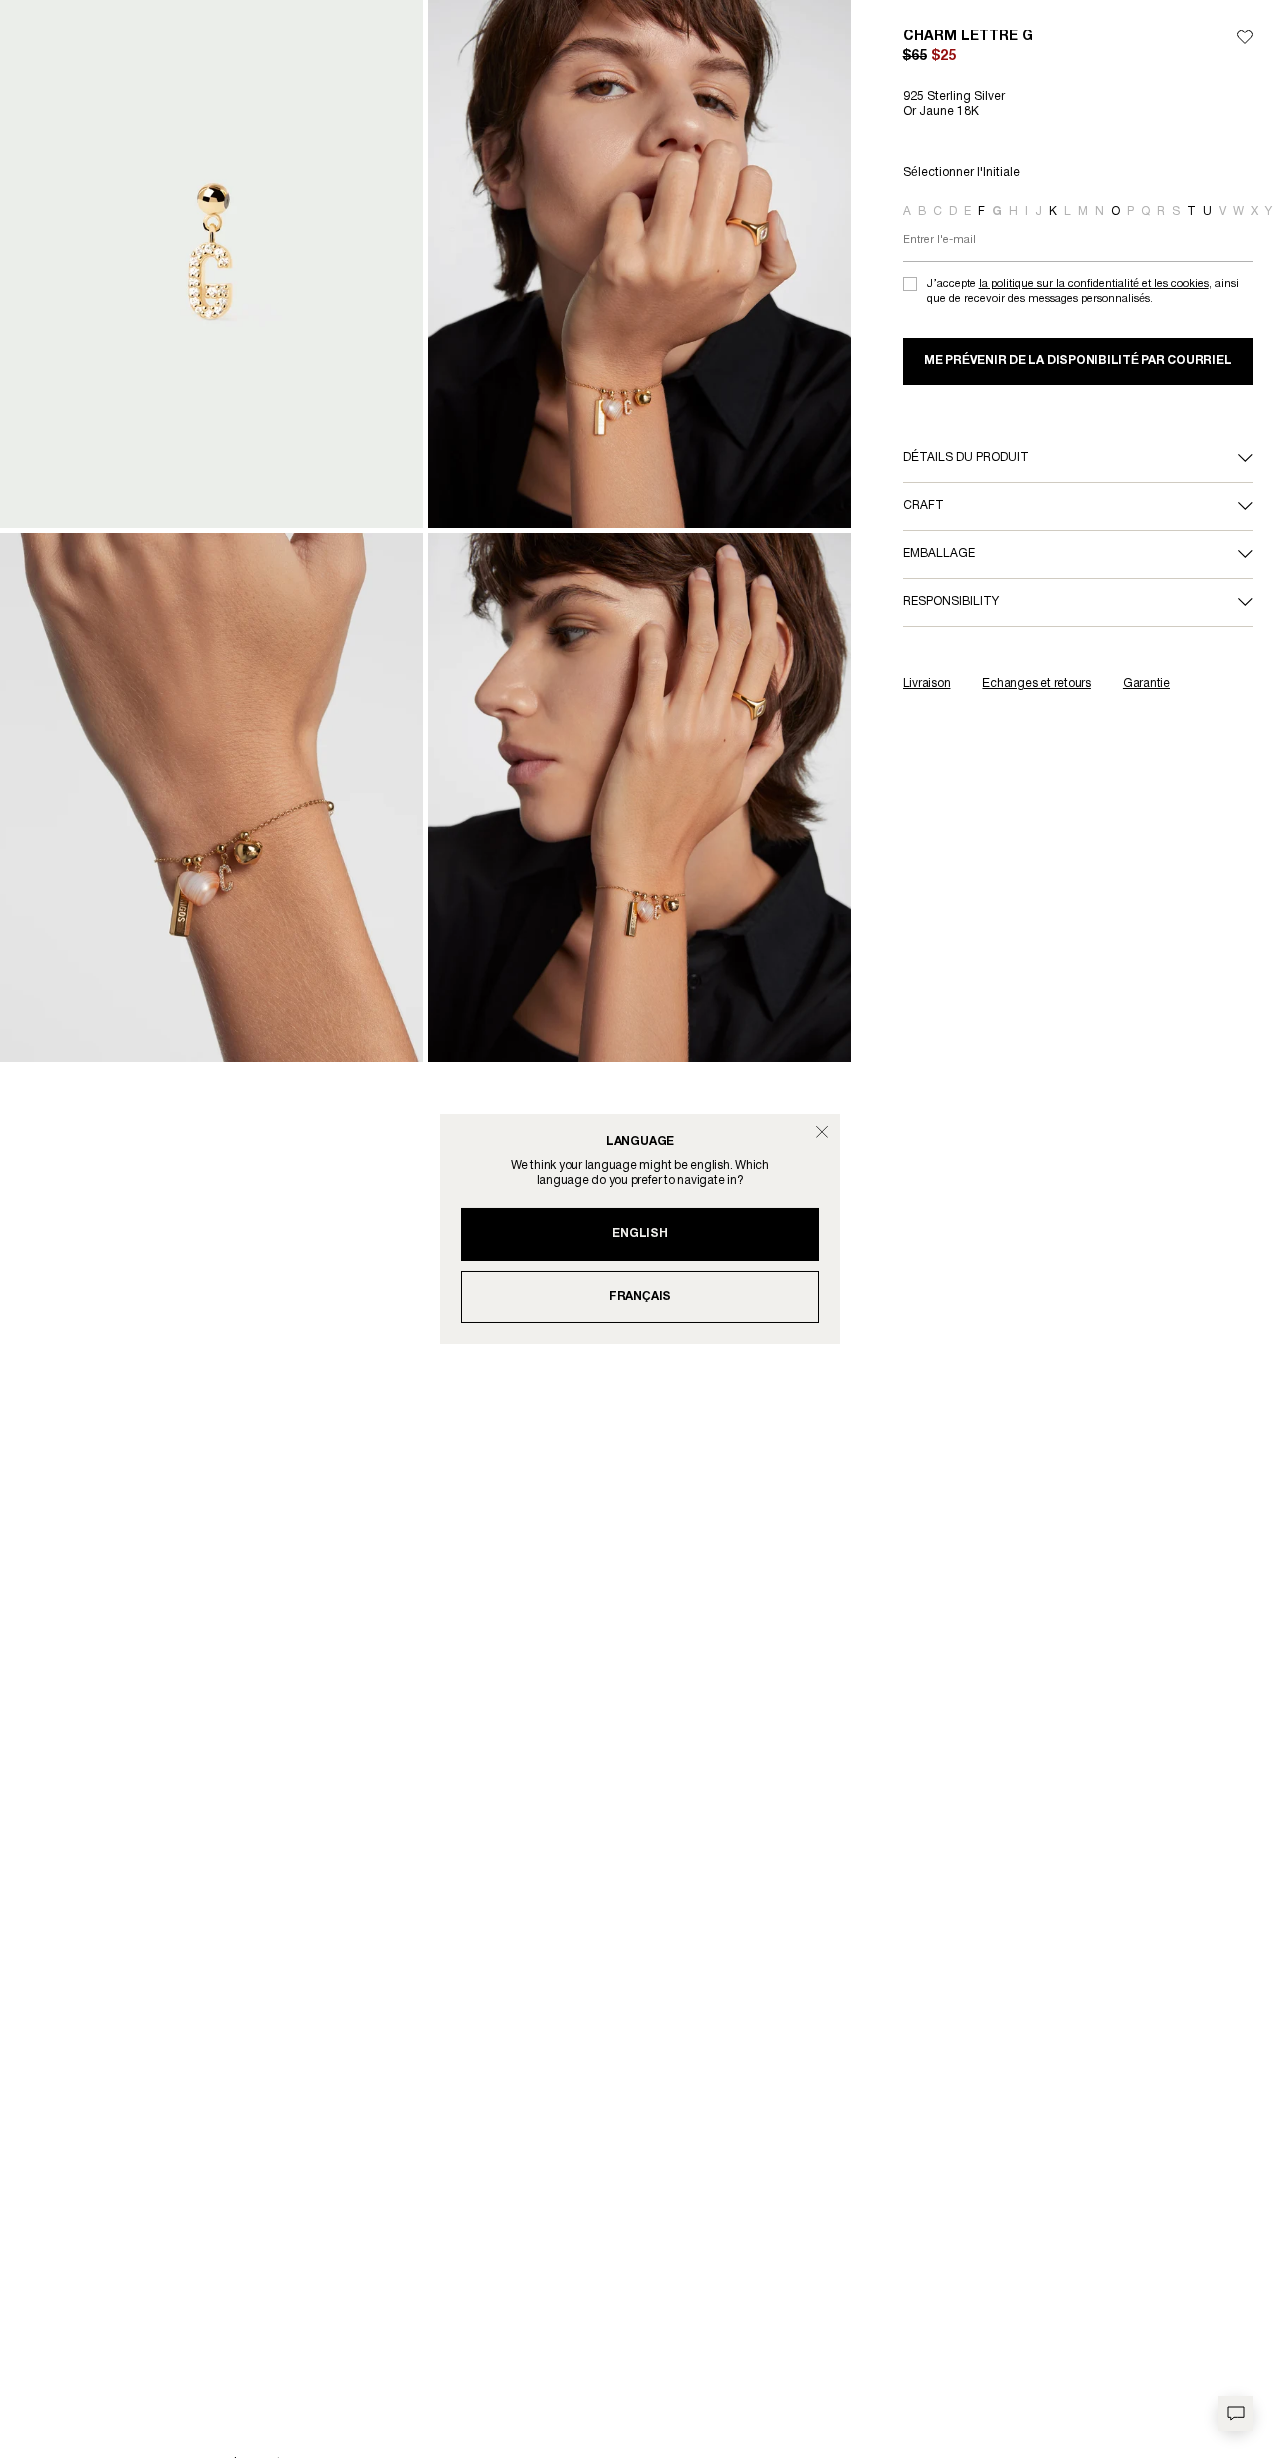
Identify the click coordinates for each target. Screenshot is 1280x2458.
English (639, 1233)
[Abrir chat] (1235, 2413)
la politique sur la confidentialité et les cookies (1094, 284)
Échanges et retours (1036, 683)
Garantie (1146, 683)
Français (640, 1296)
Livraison (927, 683)
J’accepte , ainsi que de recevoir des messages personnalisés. (1083, 291)
